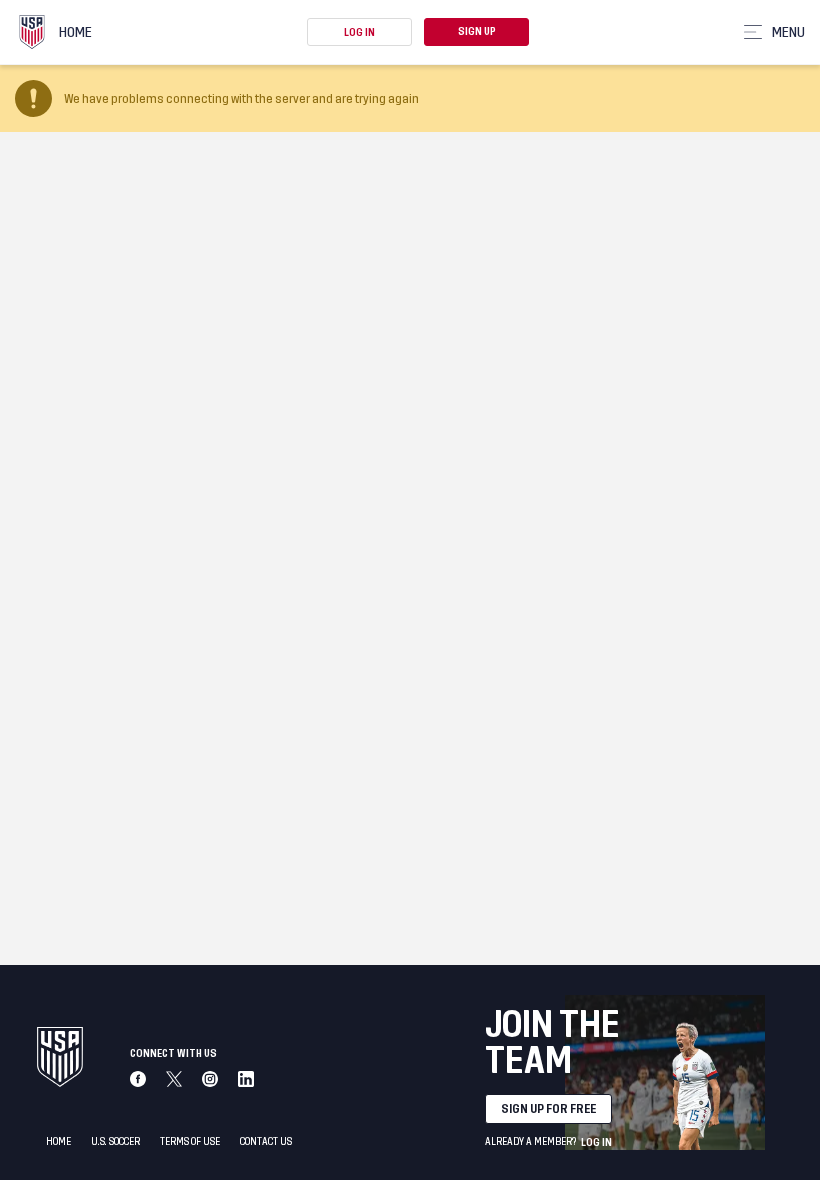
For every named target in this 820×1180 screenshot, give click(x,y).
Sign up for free (548, 1109)
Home (58, 1142)
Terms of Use (190, 1142)
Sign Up (477, 32)
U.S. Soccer (115, 1142)
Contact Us (266, 1142)
